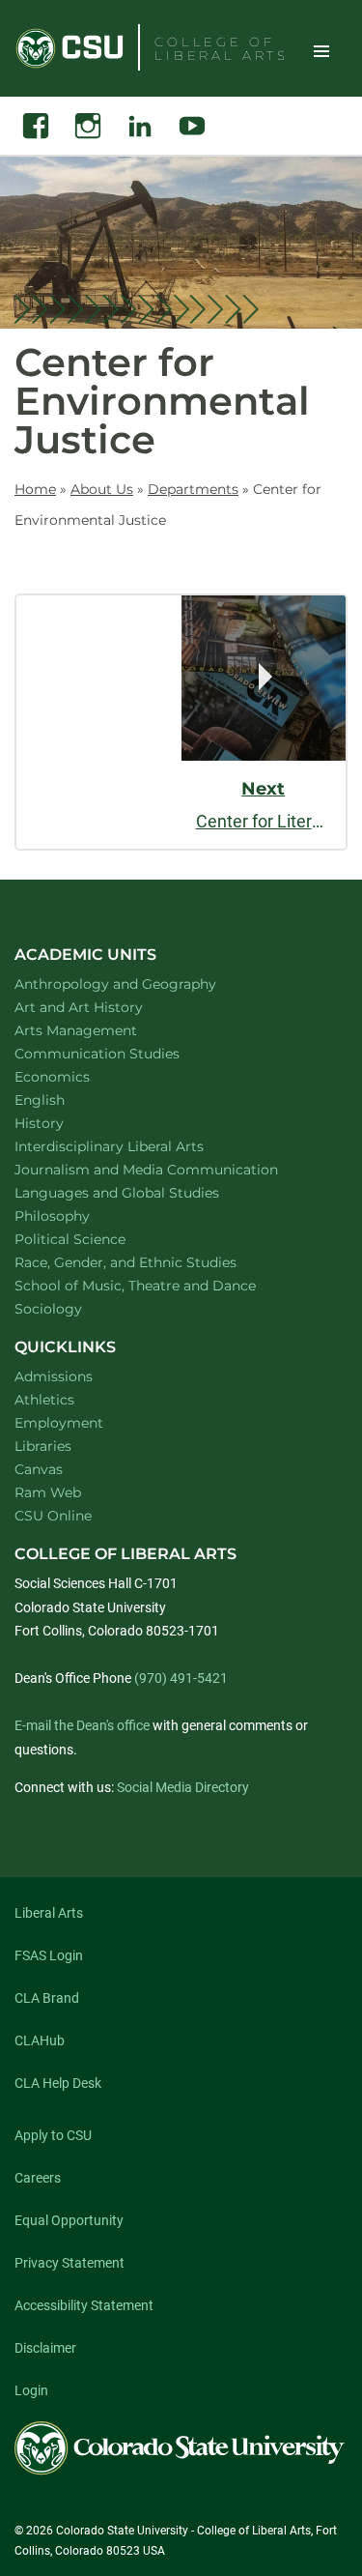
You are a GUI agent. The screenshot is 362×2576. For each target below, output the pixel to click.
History (64, 1123)
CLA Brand (47, 1998)
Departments (193, 489)
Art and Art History (104, 1007)
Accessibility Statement (84, 2305)
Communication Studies (122, 1053)
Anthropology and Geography (140, 984)
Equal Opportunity (69, 2220)
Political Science (95, 1239)
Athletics (44, 1400)
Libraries (43, 1446)
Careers (38, 2178)
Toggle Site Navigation (321, 50)
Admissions (54, 1376)
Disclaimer (45, 2348)
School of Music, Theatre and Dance (161, 1285)
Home (35, 489)
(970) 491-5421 (181, 1678)
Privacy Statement (70, 2263)
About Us (102, 489)
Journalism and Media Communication (171, 1169)
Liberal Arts (49, 1913)
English (65, 1100)
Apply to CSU (53, 2135)
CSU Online (53, 1516)
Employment (59, 1423)
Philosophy (77, 1216)
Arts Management (101, 1030)
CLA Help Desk (58, 2083)
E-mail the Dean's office (82, 1725)
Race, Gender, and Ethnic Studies (151, 1262)
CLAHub (40, 2041)
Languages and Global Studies (142, 1192)
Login (31, 2390)
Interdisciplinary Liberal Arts (135, 1146)
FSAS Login (49, 1955)
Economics (77, 1076)
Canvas (39, 1469)
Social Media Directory (183, 1787)
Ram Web (48, 1492)
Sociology (73, 1308)
